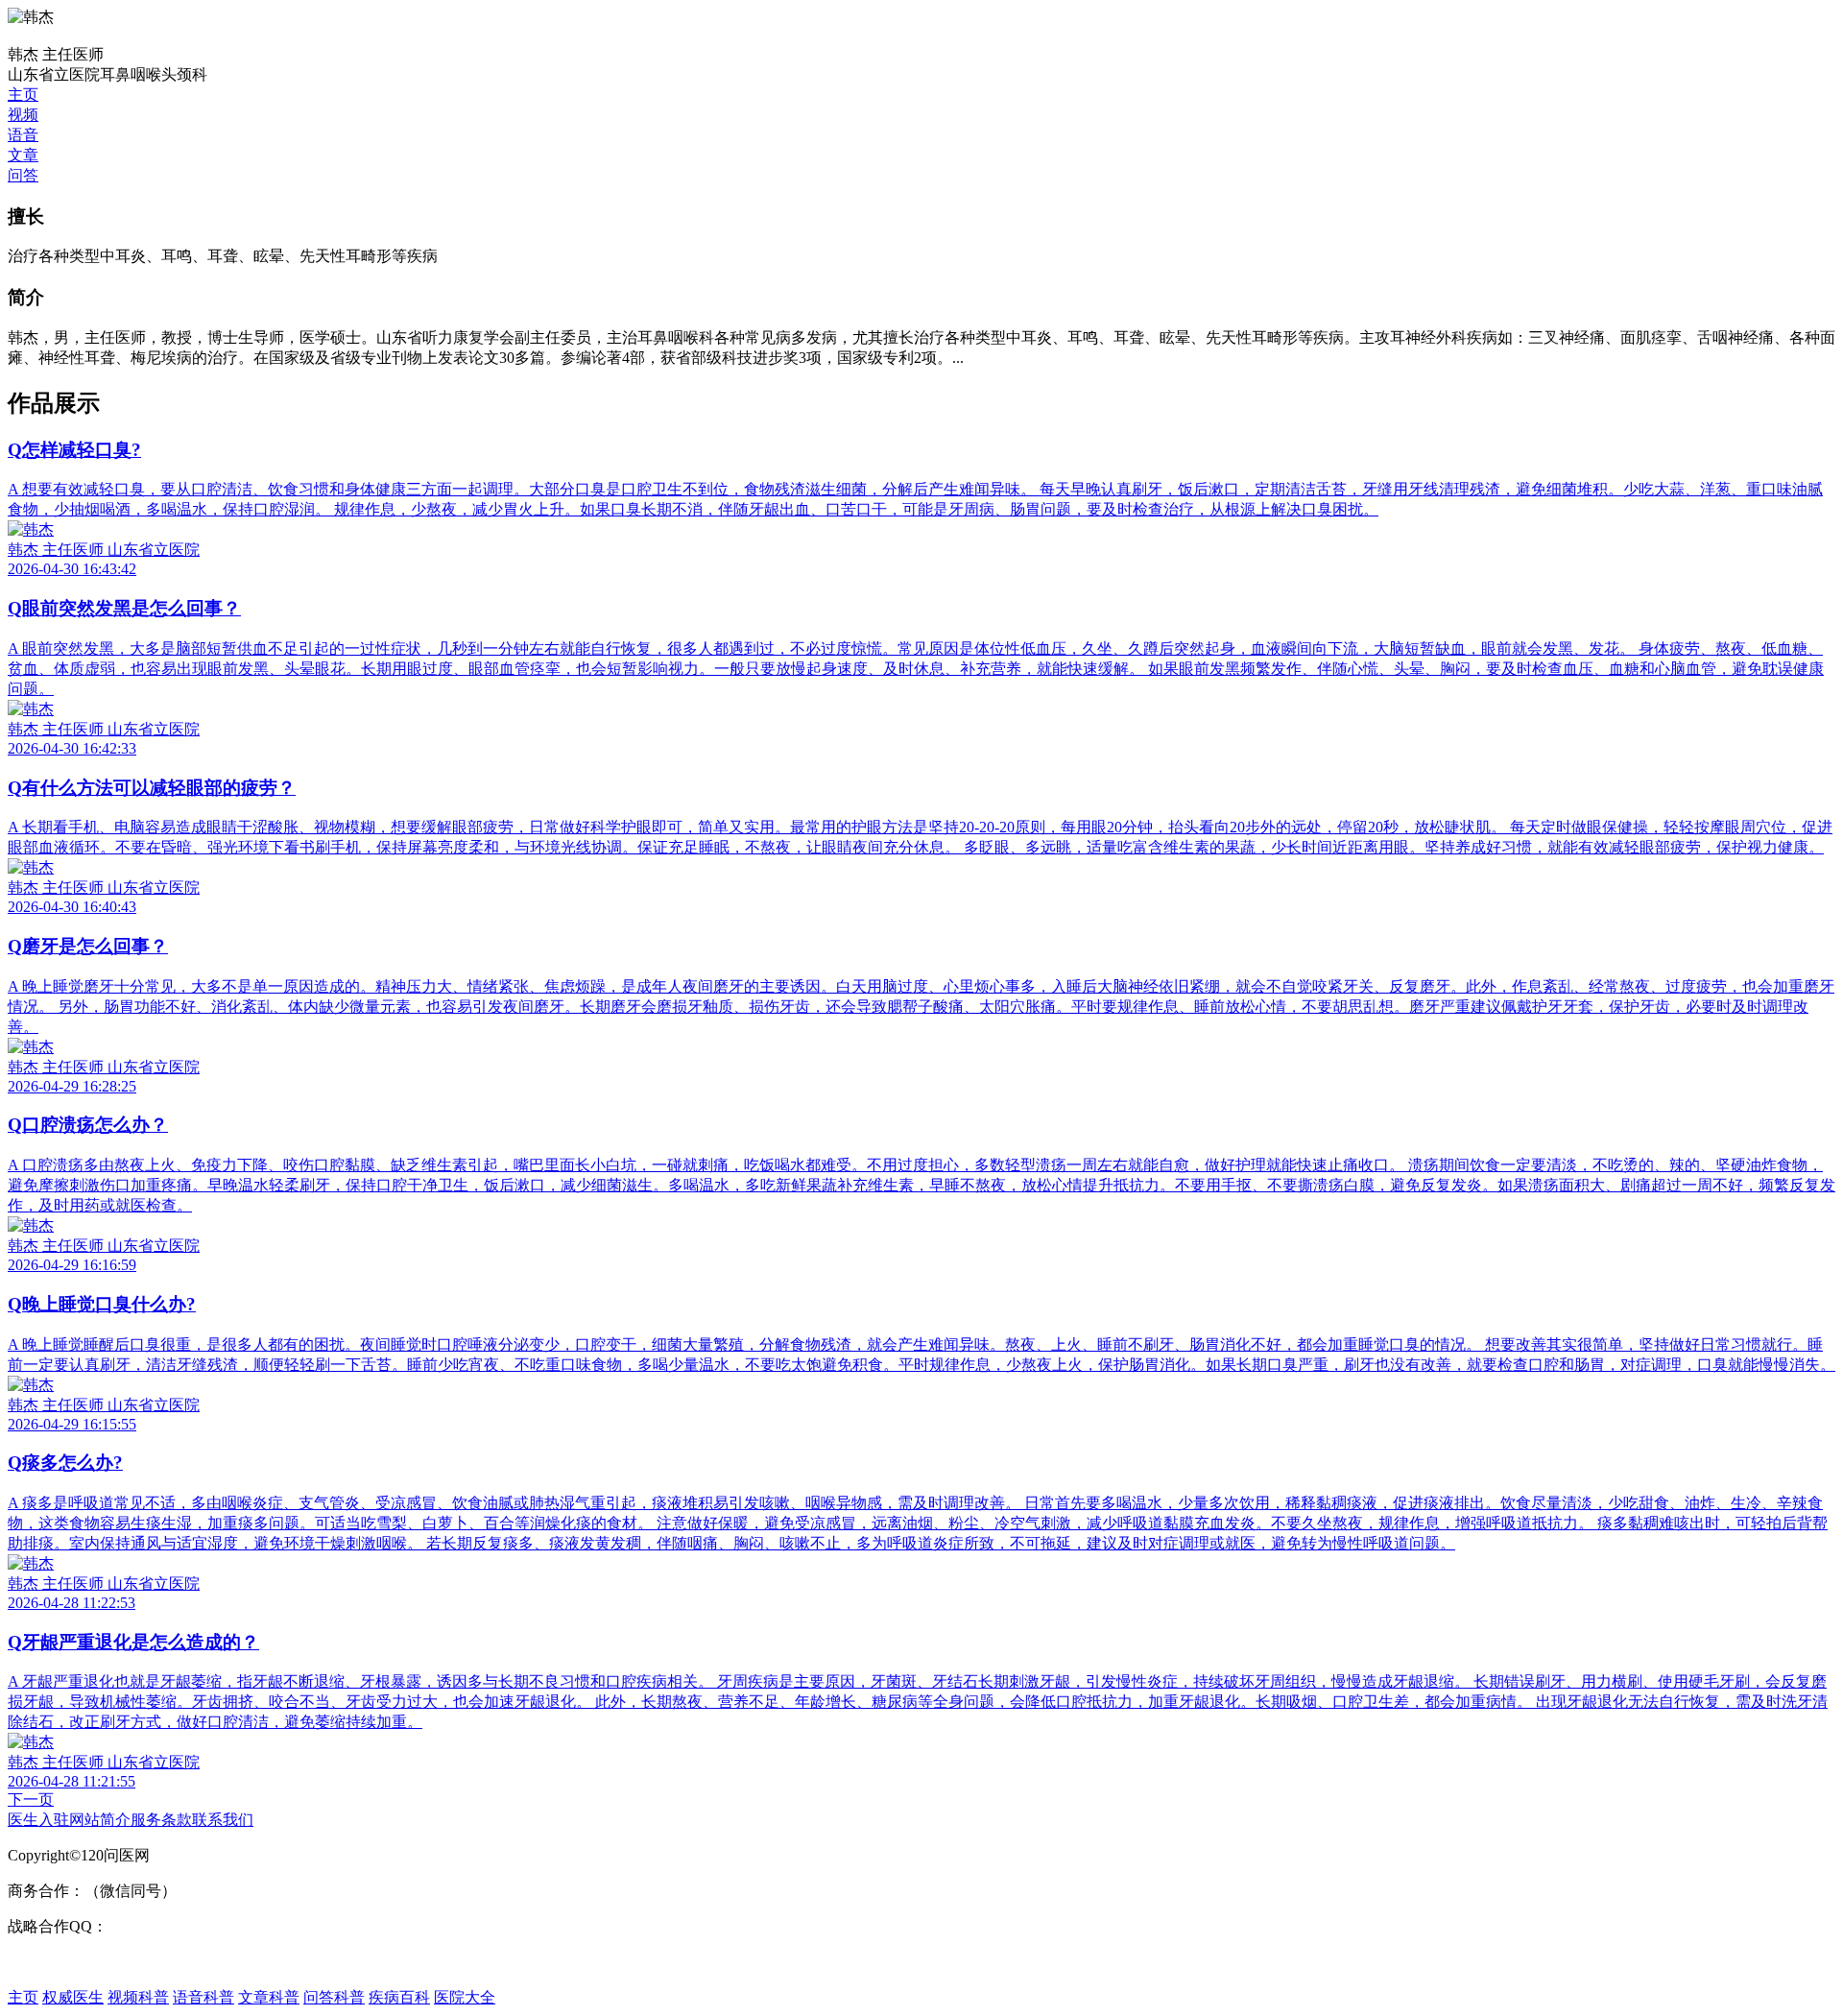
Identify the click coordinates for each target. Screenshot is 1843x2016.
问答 (23, 175)
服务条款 (161, 1820)
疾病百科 (399, 1997)
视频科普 (138, 1997)
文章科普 (269, 1997)
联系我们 (223, 1820)
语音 (23, 135)
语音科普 (203, 1997)
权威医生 (73, 1997)
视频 (23, 115)
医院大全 (465, 1997)
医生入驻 (38, 1820)
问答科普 (334, 1997)
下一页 (31, 1800)
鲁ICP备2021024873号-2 (87, 1962)
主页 (23, 95)
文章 (23, 155)
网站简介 (100, 1820)
